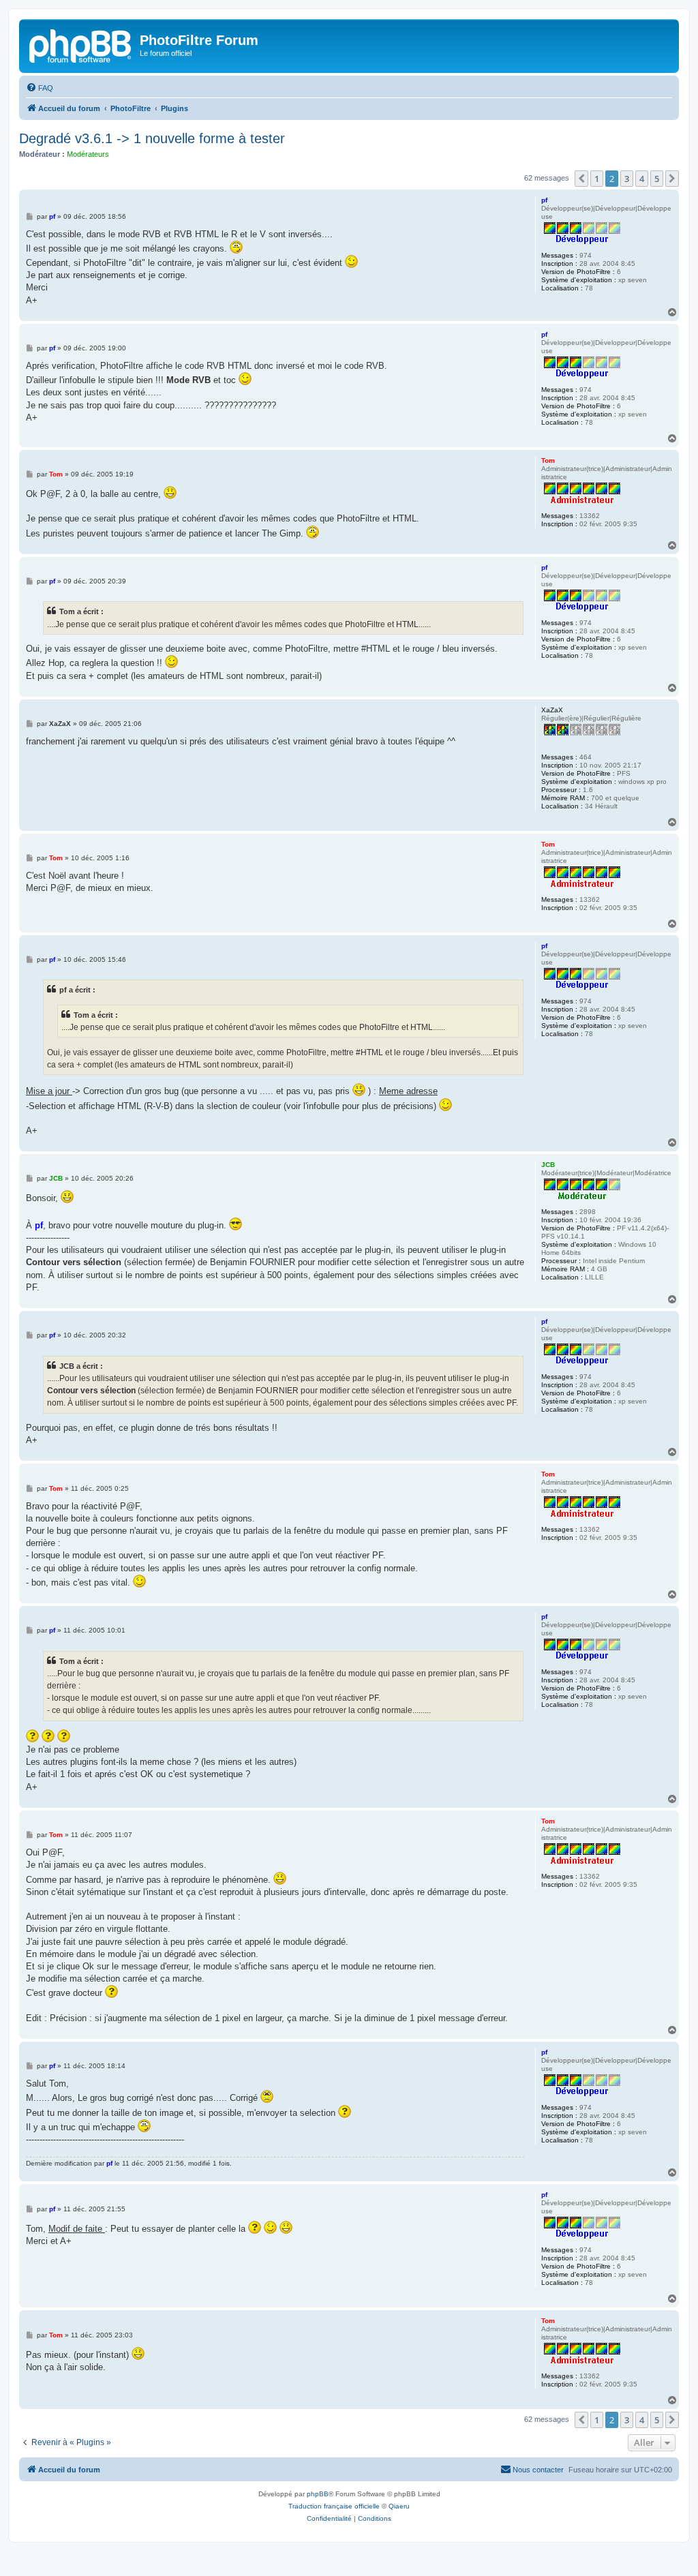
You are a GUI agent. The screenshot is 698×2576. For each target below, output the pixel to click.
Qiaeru (399, 2506)
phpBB (318, 2494)
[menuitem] (40, 88)
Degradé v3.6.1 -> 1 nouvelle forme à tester (152, 138)
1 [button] (597, 179)
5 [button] (657, 179)
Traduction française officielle (334, 2506)
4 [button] (642, 179)
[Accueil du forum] (81, 44)
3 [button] (627, 179)
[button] (581, 179)
